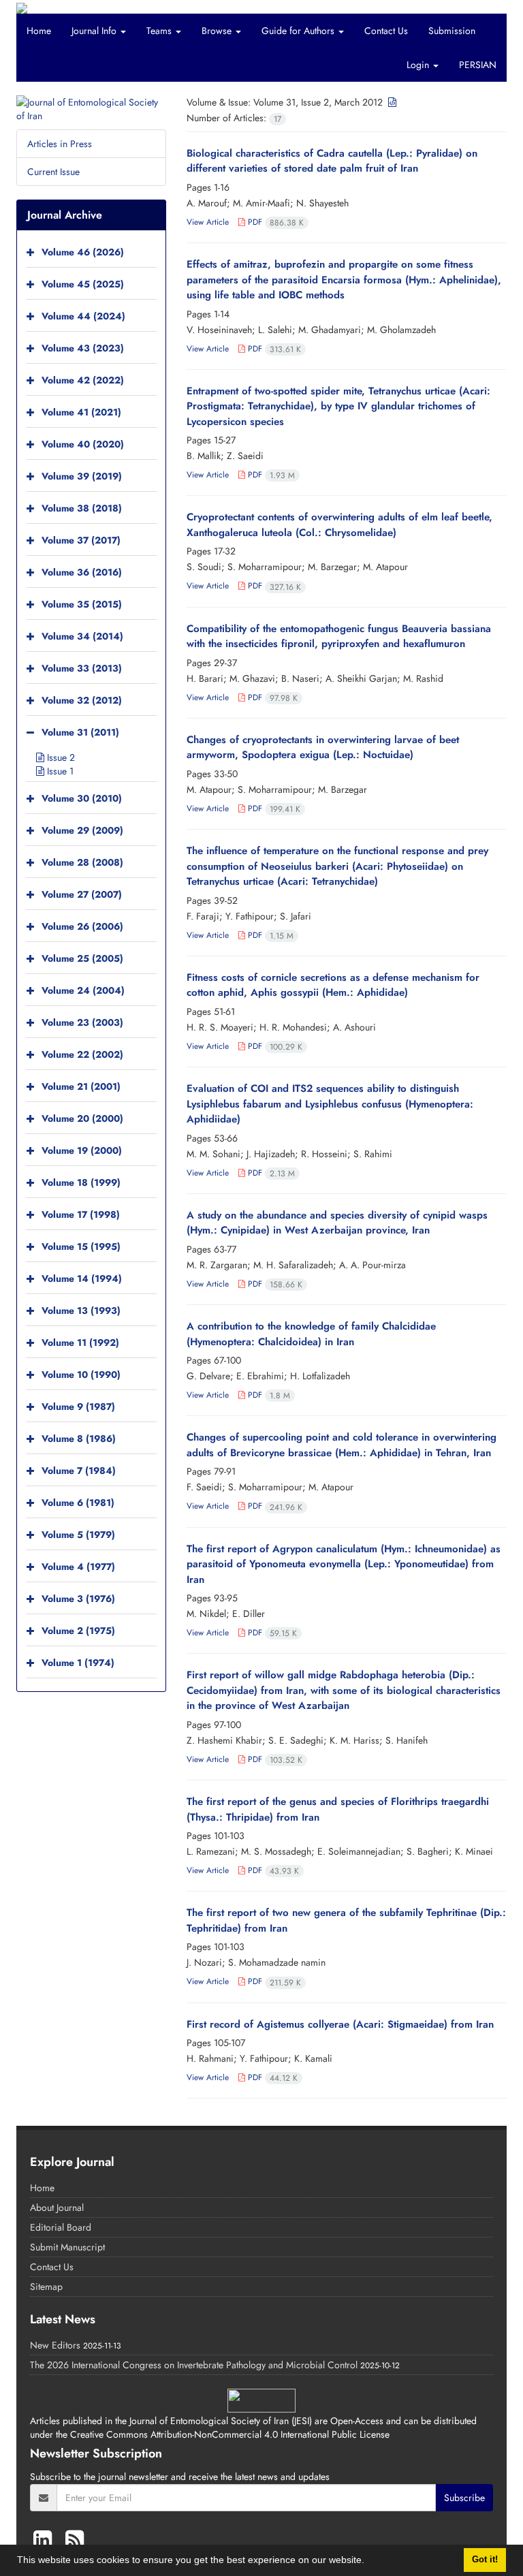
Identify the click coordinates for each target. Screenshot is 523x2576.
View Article (208, 222)
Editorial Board (61, 2227)
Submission (452, 31)
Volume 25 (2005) (82, 958)
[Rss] (75, 2540)
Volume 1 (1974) (78, 1663)
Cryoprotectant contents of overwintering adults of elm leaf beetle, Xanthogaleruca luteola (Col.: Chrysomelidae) (339, 525)
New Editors (55, 2345)
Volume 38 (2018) (82, 508)
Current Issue (53, 172)
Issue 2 (60, 757)
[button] (369, 2562)
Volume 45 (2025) (83, 284)
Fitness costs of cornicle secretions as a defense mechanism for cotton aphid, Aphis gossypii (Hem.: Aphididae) (333, 985)
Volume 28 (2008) (82, 862)
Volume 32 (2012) (82, 700)
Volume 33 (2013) (82, 668)
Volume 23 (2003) (82, 1022)
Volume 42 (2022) (83, 380)
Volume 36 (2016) (82, 572)
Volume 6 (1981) (78, 1503)
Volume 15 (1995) (81, 1246)
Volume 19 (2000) (82, 1150)
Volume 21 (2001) (81, 1086)
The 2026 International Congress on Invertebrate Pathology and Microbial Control (194, 2365)
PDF (274, 222)
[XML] (391, 102)
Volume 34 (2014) (82, 636)
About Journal (57, 2208)
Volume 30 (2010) (82, 798)
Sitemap (46, 2287)
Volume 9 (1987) (78, 1407)
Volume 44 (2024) (83, 316)
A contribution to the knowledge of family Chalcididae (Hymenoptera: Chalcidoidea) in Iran (311, 1334)
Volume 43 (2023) (83, 348)
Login (419, 65)
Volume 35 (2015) (82, 604)
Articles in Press (60, 144)
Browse (218, 31)
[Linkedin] (46, 2540)
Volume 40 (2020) (83, 444)
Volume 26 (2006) (82, 926)
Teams (160, 31)
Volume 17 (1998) (81, 1214)
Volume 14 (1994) (82, 1278)
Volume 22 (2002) (82, 1054)
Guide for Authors (299, 31)
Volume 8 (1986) (79, 1439)
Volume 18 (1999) (81, 1182)
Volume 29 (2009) (82, 830)
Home (39, 31)
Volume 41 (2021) (81, 412)
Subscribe (464, 2498)
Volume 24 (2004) (83, 990)
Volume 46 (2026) (83, 252)
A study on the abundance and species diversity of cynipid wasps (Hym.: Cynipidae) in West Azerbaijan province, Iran (337, 1223)
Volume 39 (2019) (82, 476)
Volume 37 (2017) (81, 540)
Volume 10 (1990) (81, 1375)
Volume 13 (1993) (81, 1310)
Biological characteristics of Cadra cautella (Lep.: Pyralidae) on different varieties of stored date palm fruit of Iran (332, 161)
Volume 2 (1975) (78, 1631)
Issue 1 (59, 771)
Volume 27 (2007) (82, 894)
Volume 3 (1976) (78, 1599)
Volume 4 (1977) (78, 1567)
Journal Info (95, 31)
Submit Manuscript (67, 2247)
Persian (478, 65)
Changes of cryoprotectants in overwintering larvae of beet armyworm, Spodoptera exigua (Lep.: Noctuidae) (323, 748)
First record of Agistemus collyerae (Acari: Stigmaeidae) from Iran (340, 2024)
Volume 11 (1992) (80, 1342)
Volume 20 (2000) (82, 1118)
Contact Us (386, 31)
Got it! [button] (485, 2560)
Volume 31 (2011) (80, 732)
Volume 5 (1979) (78, 1535)
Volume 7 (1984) (79, 1471)
